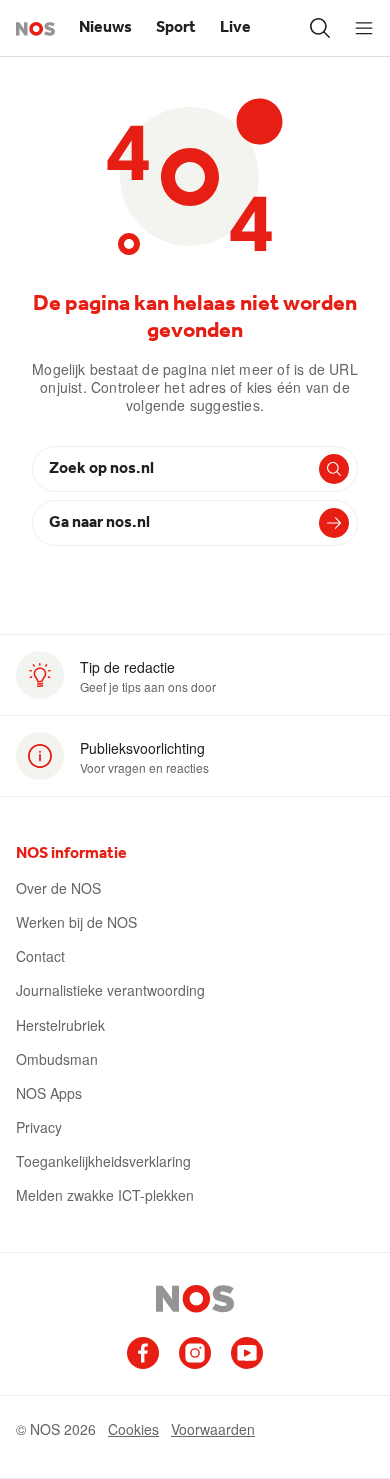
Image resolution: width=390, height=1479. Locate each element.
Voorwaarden (213, 1429)
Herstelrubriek (60, 1025)
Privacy (39, 1127)
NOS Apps (49, 1093)
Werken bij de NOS (76, 922)
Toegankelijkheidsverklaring (103, 1161)
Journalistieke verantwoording (110, 990)
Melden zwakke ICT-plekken (105, 1195)
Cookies (133, 1429)
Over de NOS (58, 888)
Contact (40, 956)
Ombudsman (57, 1059)
